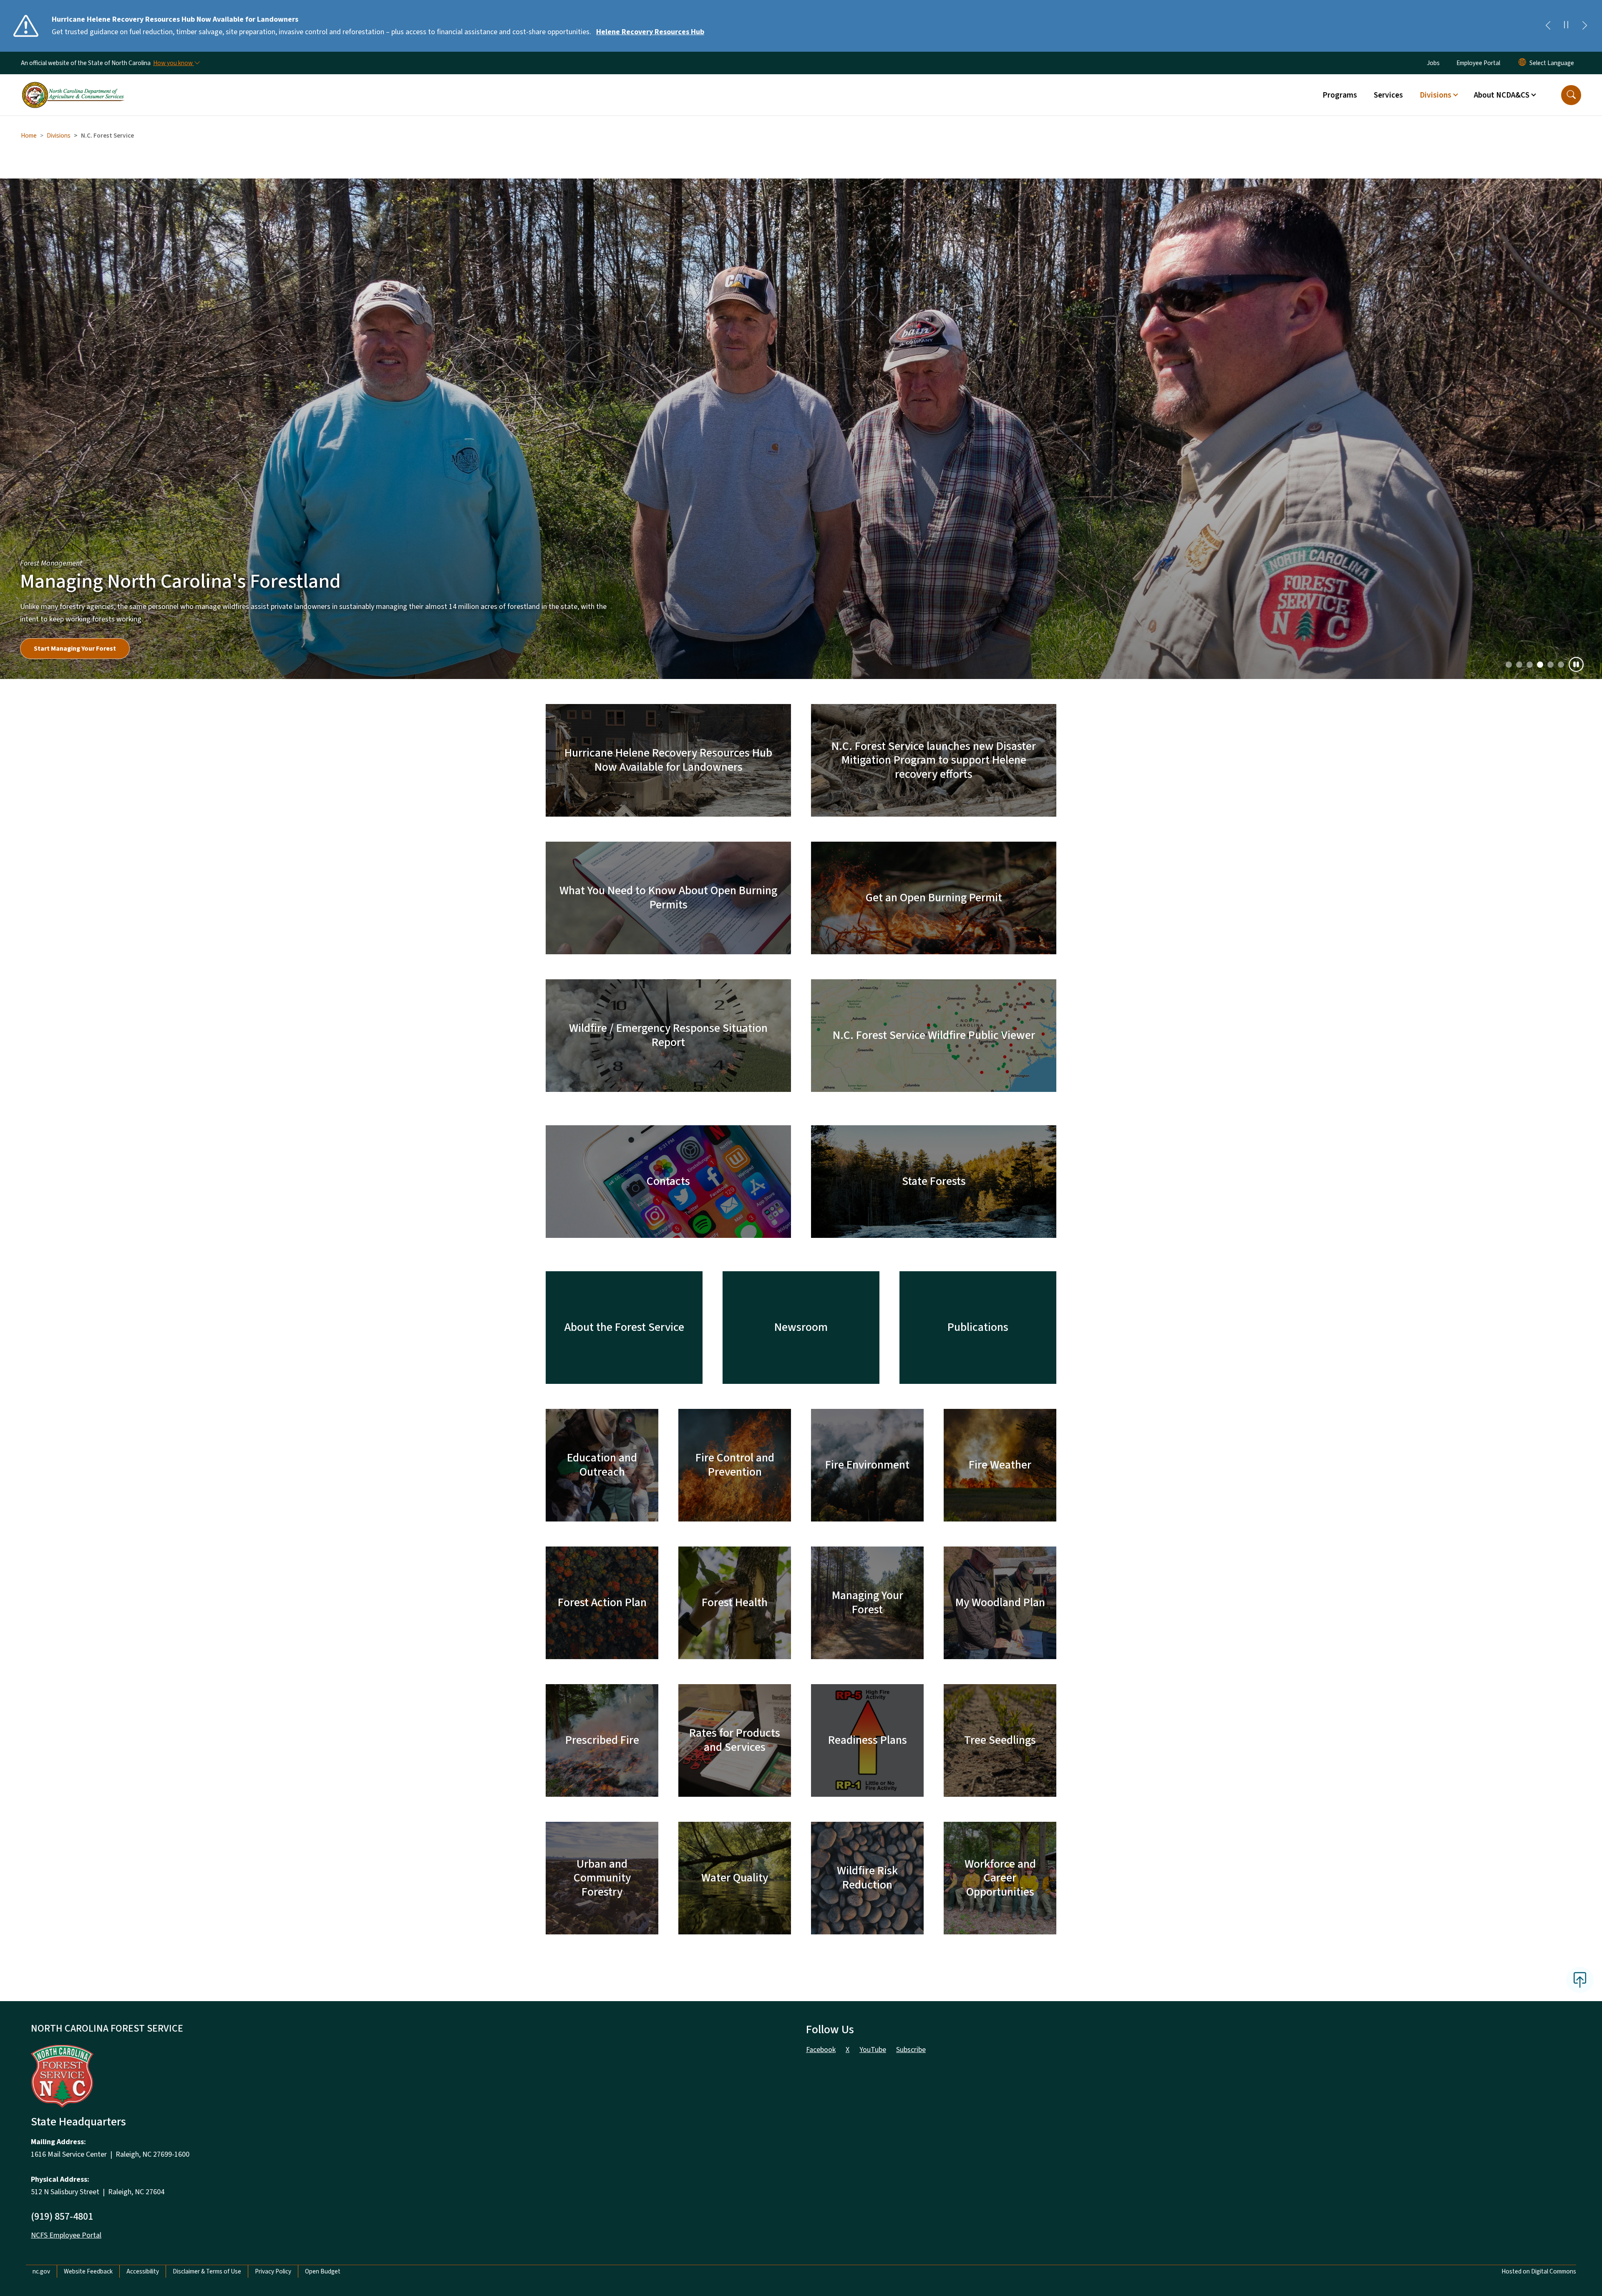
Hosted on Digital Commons (1539, 1783)
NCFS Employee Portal (66, 1747)
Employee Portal (1478, 63)
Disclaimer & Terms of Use (207, 1783)
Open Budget (323, 1783)
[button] (1571, 95)
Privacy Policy (273, 1783)
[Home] (73, 86)
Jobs (1433, 63)
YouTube (873, 1562)
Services (1388, 95)
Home (29, 136)
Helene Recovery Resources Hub (650, 32)
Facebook (821, 1562)
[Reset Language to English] (1522, 63)
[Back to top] (1580, 1492)
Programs (1340, 95)
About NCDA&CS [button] (1502, 95)
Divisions (59, 136)
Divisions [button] (1436, 95)
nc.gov (41, 1783)
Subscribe (911, 1562)
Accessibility (143, 1783)
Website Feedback (88, 1783)
